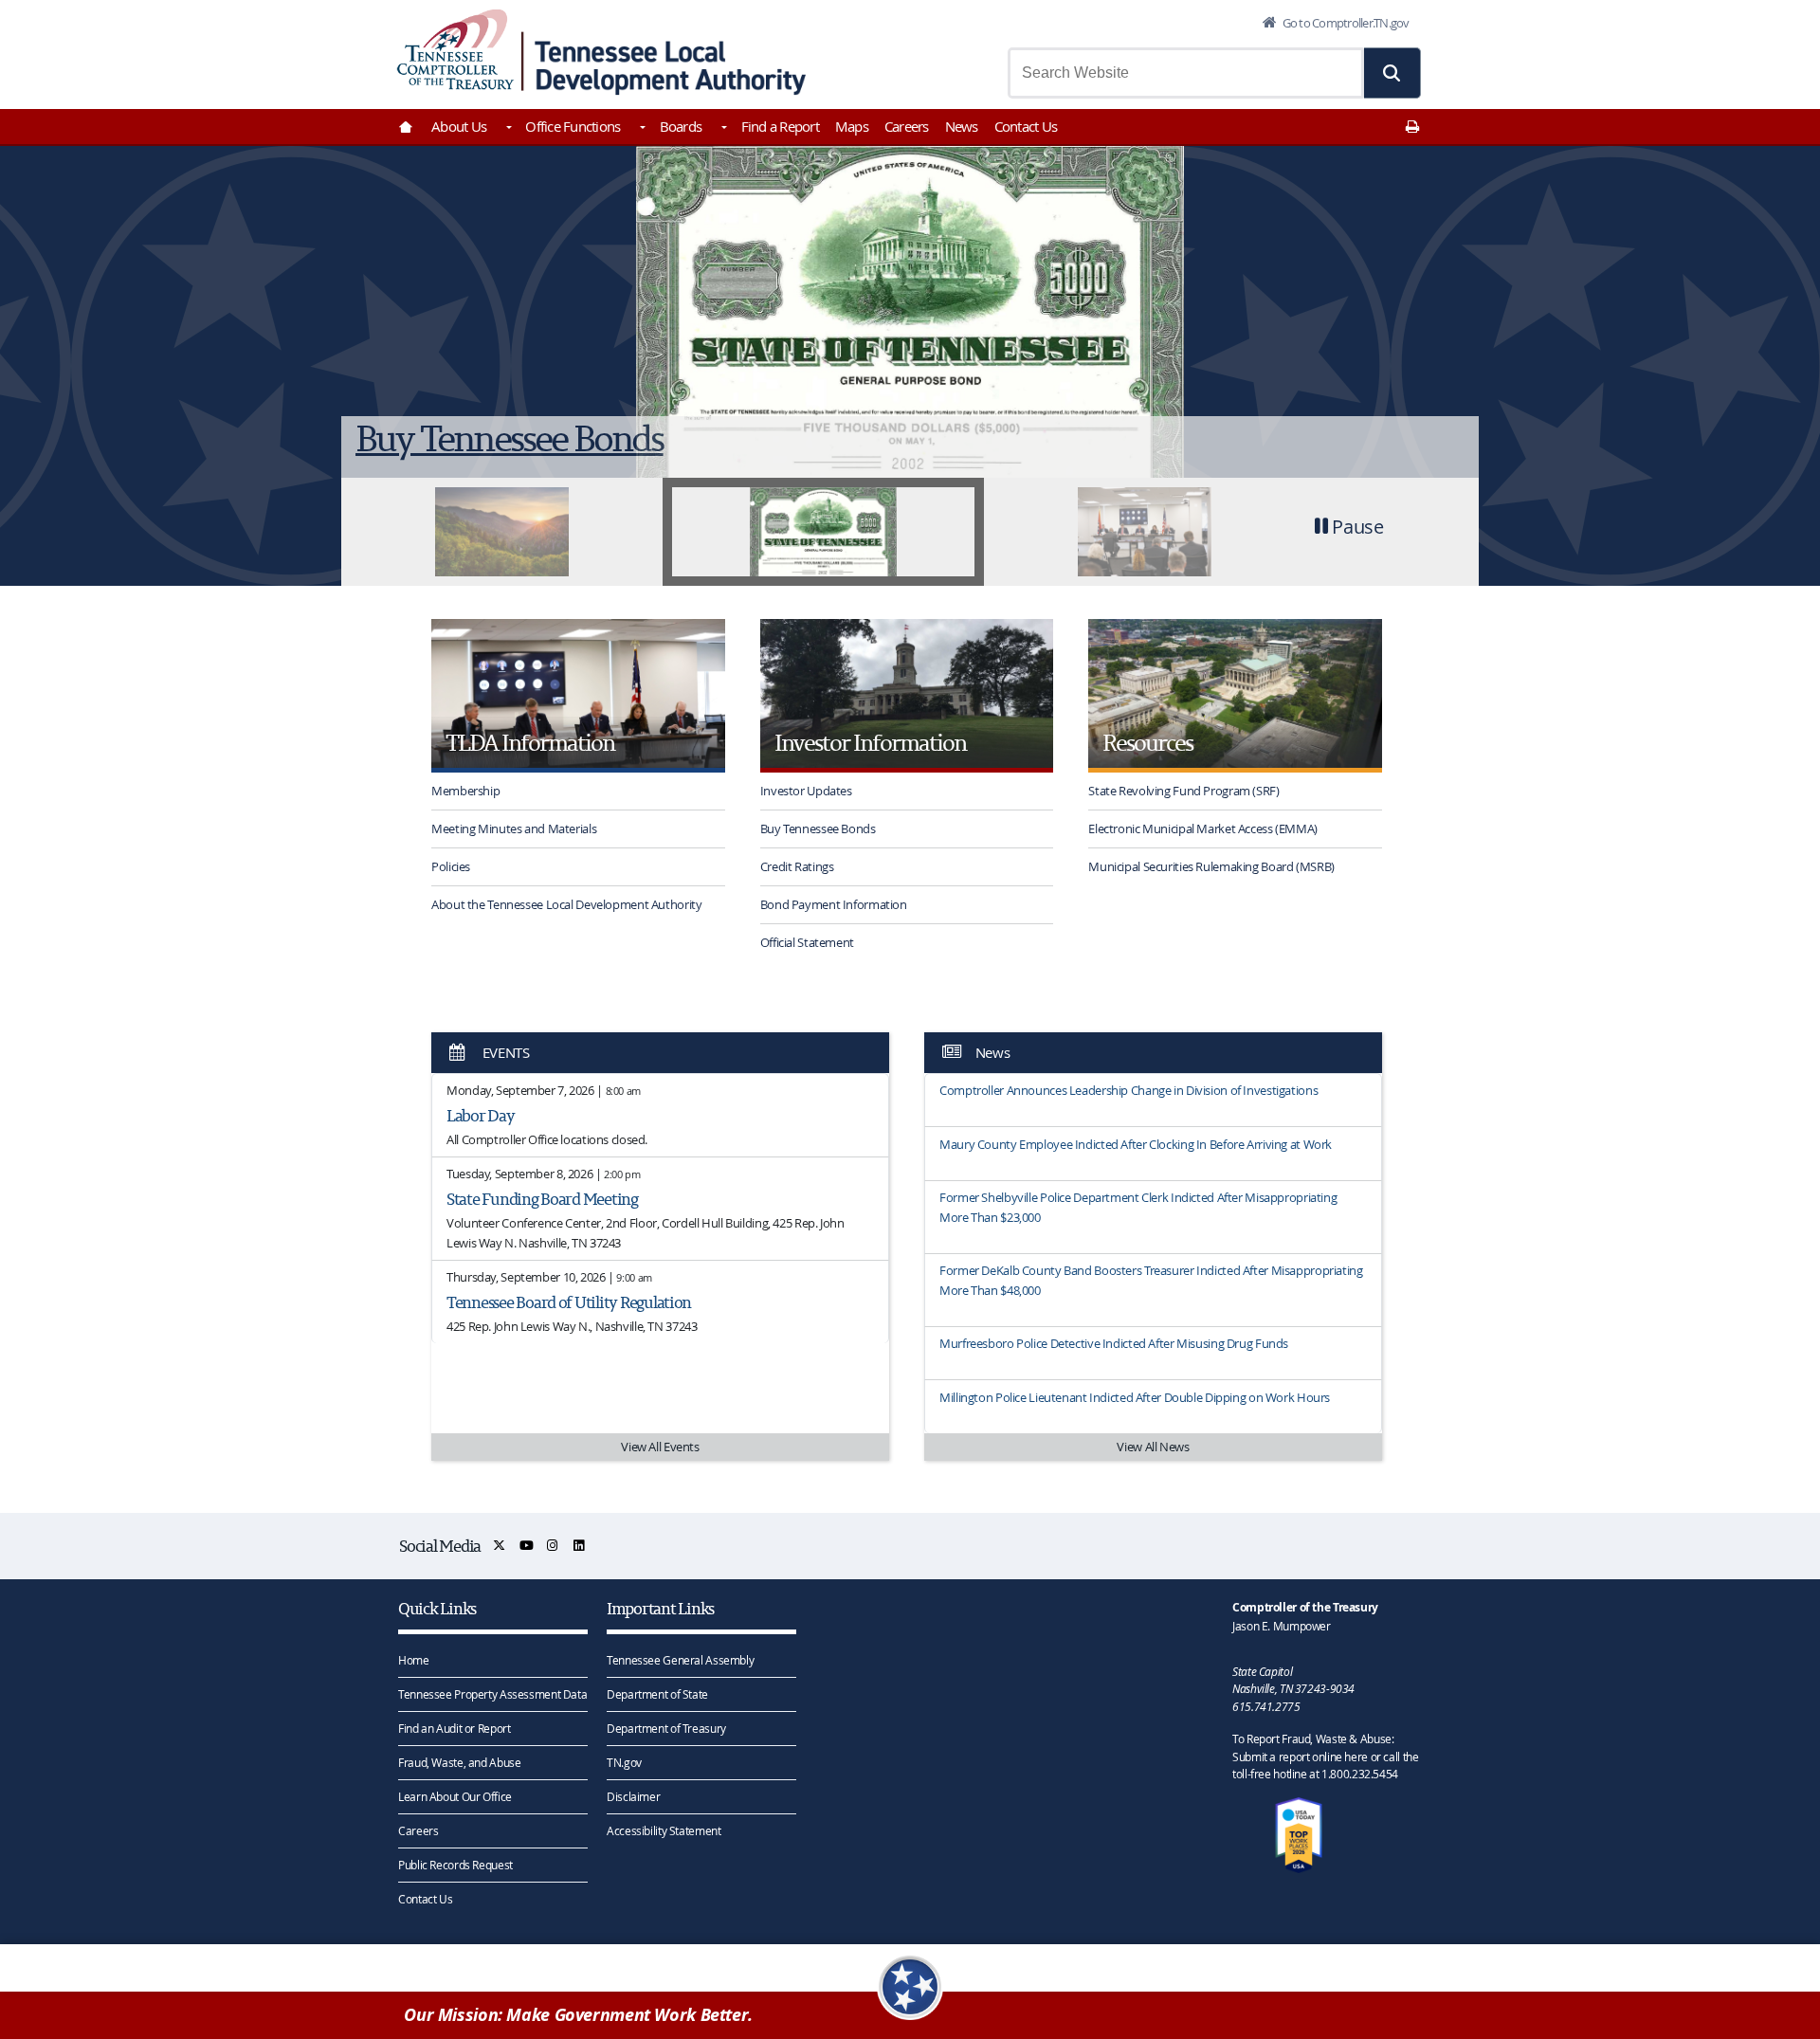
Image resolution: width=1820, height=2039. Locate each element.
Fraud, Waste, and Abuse (459, 1762)
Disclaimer (633, 1796)
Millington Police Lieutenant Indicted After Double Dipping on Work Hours (1135, 1397)
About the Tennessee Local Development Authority (566, 904)
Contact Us (1026, 126)
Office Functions (573, 126)
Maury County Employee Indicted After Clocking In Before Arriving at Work (1136, 1144)
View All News (1153, 1447)
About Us (459, 126)
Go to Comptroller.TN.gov (1344, 23)
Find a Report (780, 126)
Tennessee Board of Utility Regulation (569, 1302)
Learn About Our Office (455, 1796)
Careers (907, 126)
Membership (465, 791)
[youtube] (528, 1546)
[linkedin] (580, 1546)
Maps (852, 126)
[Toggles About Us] (507, 129)
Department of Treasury (666, 1728)
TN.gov (624, 1762)
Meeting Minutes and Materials (514, 828)
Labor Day (481, 1115)
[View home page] (455, 50)
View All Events (660, 1447)
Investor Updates (806, 791)
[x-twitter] (500, 1546)
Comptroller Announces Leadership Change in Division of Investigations (1128, 1090)
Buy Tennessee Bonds (818, 828)
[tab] (502, 532)
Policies (451, 866)
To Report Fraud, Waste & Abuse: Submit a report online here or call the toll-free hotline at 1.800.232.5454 (1325, 1757)
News (962, 126)
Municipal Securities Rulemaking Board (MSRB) (1211, 866)
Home (414, 1660)
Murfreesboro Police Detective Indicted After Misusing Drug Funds (1114, 1343)
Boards (681, 126)
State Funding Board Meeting (542, 1199)
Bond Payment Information (834, 904)
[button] (1392, 73)
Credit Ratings (797, 866)
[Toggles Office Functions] (641, 129)
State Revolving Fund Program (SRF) (1183, 791)
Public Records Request (455, 1865)
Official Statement (807, 942)
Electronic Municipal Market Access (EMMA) (1203, 828)
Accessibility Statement (664, 1830)
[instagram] (553, 1546)
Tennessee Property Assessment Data (492, 1694)
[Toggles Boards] (722, 129)
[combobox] (1186, 73)
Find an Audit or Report (454, 1728)
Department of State (657, 1694)
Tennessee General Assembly (680, 1660)
